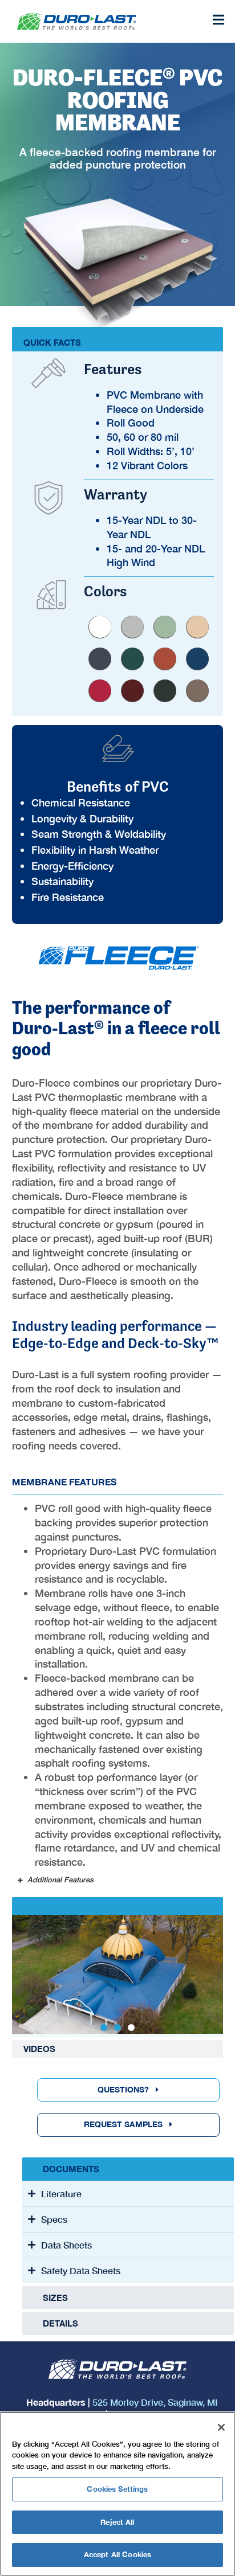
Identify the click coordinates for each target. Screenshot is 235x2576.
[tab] (118, 1906)
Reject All (117, 2522)
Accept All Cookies (117, 2554)
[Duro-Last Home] (91, 21)
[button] (104, 2028)
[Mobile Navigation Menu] (218, 20)
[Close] (221, 2427)
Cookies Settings (117, 2489)
